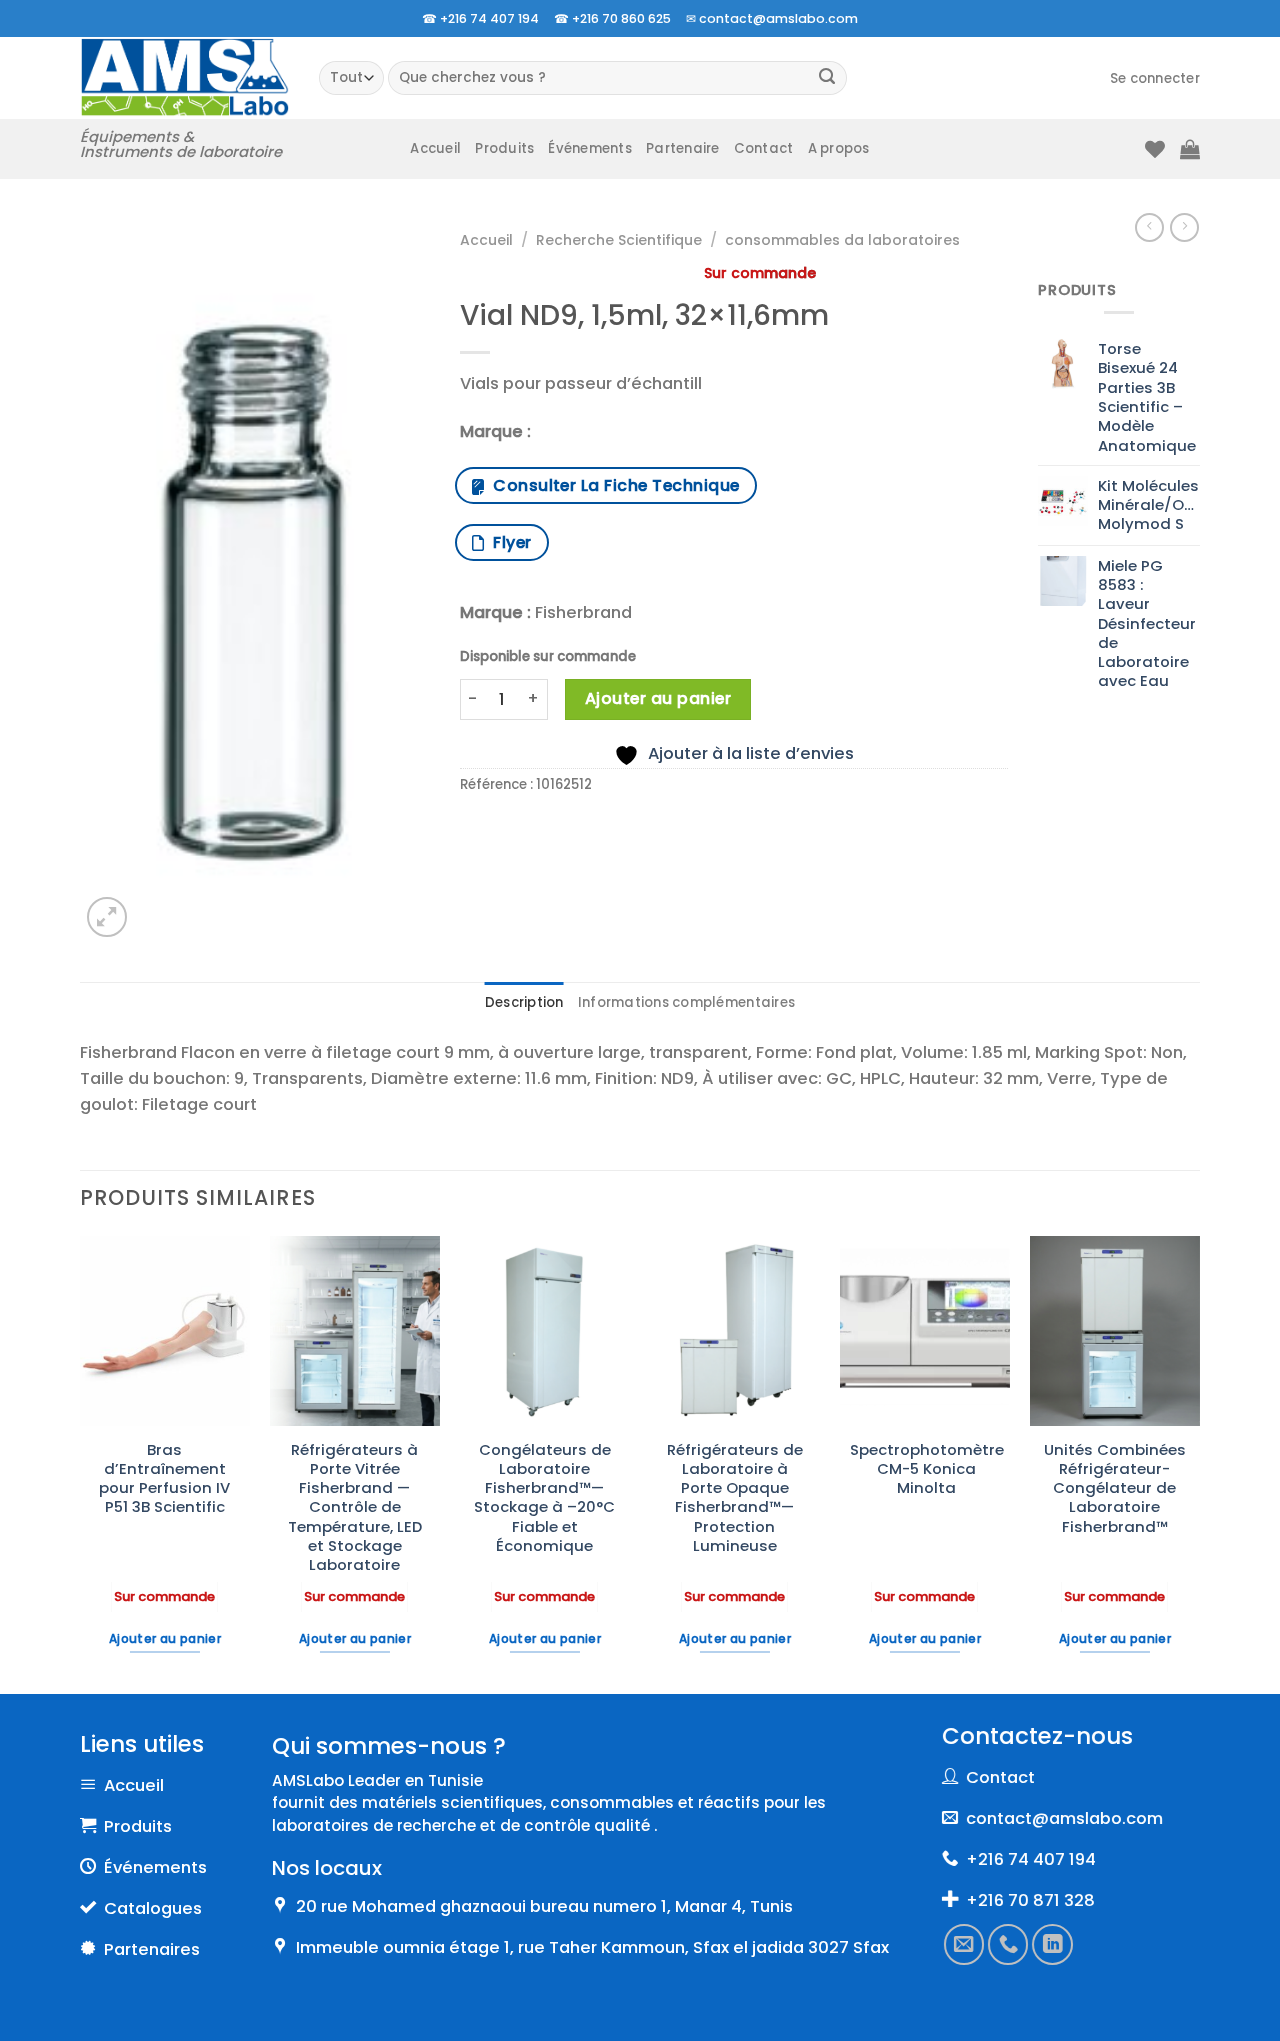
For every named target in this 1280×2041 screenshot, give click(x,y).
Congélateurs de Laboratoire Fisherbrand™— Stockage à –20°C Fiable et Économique (544, 1498)
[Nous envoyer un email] (964, 1945)
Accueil (435, 148)
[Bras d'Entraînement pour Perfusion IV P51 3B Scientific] (165, 1331)
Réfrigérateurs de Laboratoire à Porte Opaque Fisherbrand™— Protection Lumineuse (735, 1498)
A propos (839, 148)
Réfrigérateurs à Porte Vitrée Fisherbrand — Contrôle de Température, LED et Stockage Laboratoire (355, 1507)
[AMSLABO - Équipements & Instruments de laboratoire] (184, 77)
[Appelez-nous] (1009, 1945)
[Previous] (81, 1463)
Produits (504, 148)
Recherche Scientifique (619, 240)
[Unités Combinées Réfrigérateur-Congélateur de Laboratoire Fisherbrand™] (1115, 1331)
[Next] (1199, 1463)
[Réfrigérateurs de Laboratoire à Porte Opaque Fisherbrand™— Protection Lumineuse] (735, 1331)
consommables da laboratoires (842, 240)
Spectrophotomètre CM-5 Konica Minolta (927, 1469)
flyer (507, 542)
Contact (764, 148)
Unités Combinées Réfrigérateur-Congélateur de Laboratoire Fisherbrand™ (1115, 1488)
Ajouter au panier (658, 698)
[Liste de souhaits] (1155, 149)
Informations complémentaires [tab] (686, 1002)
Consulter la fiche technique (611, 485)
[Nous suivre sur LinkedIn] (1053, 1945)
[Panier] (1190, 149)
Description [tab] (524, 1002)
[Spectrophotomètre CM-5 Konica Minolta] (925, 1331)
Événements (590, 148)
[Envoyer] (827, 78)
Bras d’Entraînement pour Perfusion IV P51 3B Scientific (164, 1478)
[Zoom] (107, 917)
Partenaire (683, 148)
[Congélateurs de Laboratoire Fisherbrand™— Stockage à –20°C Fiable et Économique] (545, 1331)
